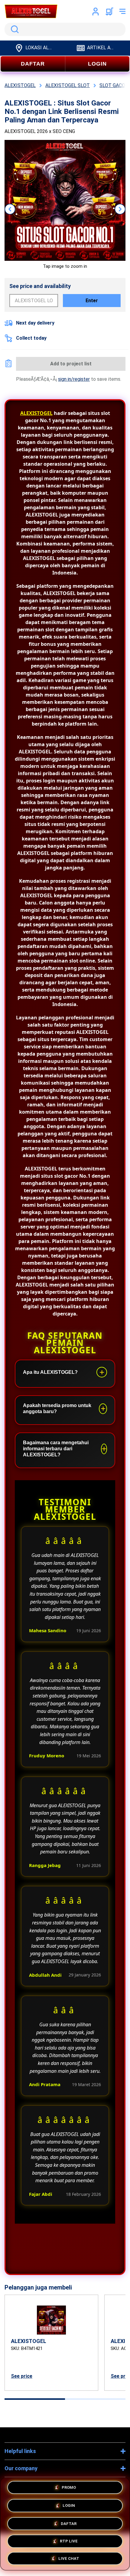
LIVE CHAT (69, 2556)
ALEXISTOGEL (36, 413)
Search (14, 29)
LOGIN (97, 64)
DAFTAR (33, 64)
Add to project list (71, 364)
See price (22, 2376)
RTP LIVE (69, 2539)
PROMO (69, 2489)
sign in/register (74, 379)
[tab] (35, 2399)
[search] (65, 29)
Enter (92, 301)
